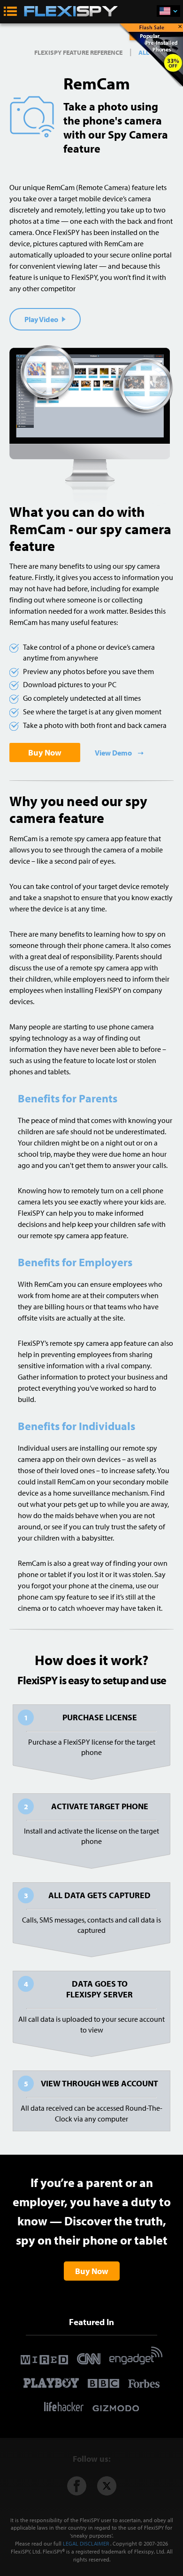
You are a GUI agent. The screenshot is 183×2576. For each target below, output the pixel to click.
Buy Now (45, 752)
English (168, 11)
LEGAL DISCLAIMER (86, 2543)
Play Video (42, 319)
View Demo (114, 753)
